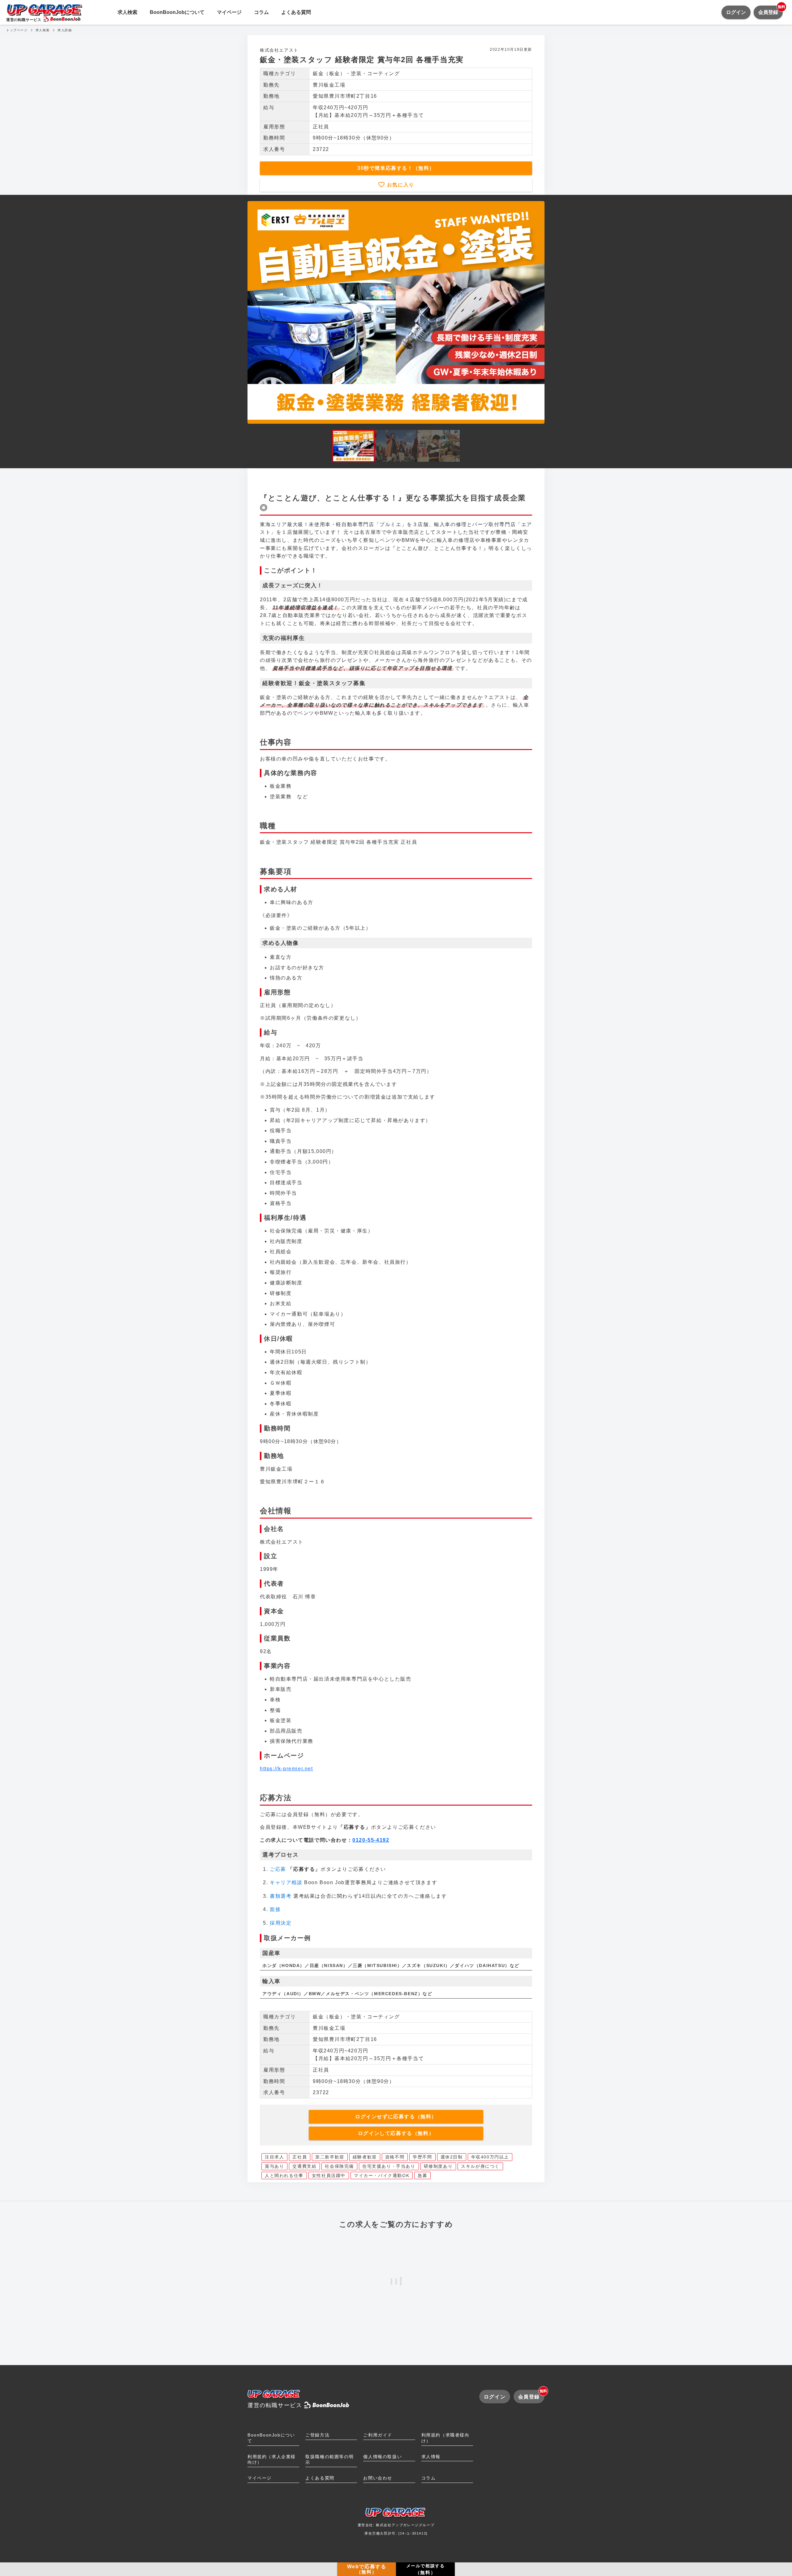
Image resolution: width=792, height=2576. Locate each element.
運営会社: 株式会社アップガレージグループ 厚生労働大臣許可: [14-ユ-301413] (396, 2529)
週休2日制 (452, 2157)
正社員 (300, 2157)
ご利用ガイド (378, 2435)
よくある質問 (296, 12)
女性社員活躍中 (329, 2175)
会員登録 (770, 10)
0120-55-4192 (371, 1840)
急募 (422, 2175)
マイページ (229, 12)
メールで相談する (426, 2569)
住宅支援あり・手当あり (389, 2166)
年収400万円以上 (490, 2157)
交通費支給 (304, 2166)
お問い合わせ (378, 2478)
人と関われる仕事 (284, 2175)
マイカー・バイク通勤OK (382, 2175)
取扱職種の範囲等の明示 (329, 2460)
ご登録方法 (317, 2435)
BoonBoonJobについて (177, 12)
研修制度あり (438, 2166)
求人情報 (431, 2457)
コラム (261, 12)
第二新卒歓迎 (330, 2157)
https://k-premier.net (286, 1769)
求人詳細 (65, 30)
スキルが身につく (480, 2166)
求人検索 (127, 12)
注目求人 (274, 2157)
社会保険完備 (339, 2166)
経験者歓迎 (365, 2157)
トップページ (17, 30)
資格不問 (395, 2157)
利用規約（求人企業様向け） (272, 2460)
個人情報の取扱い (383, 2457)
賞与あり (274, 2166)
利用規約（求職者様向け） (445, 2438)
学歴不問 (422, 2157)
